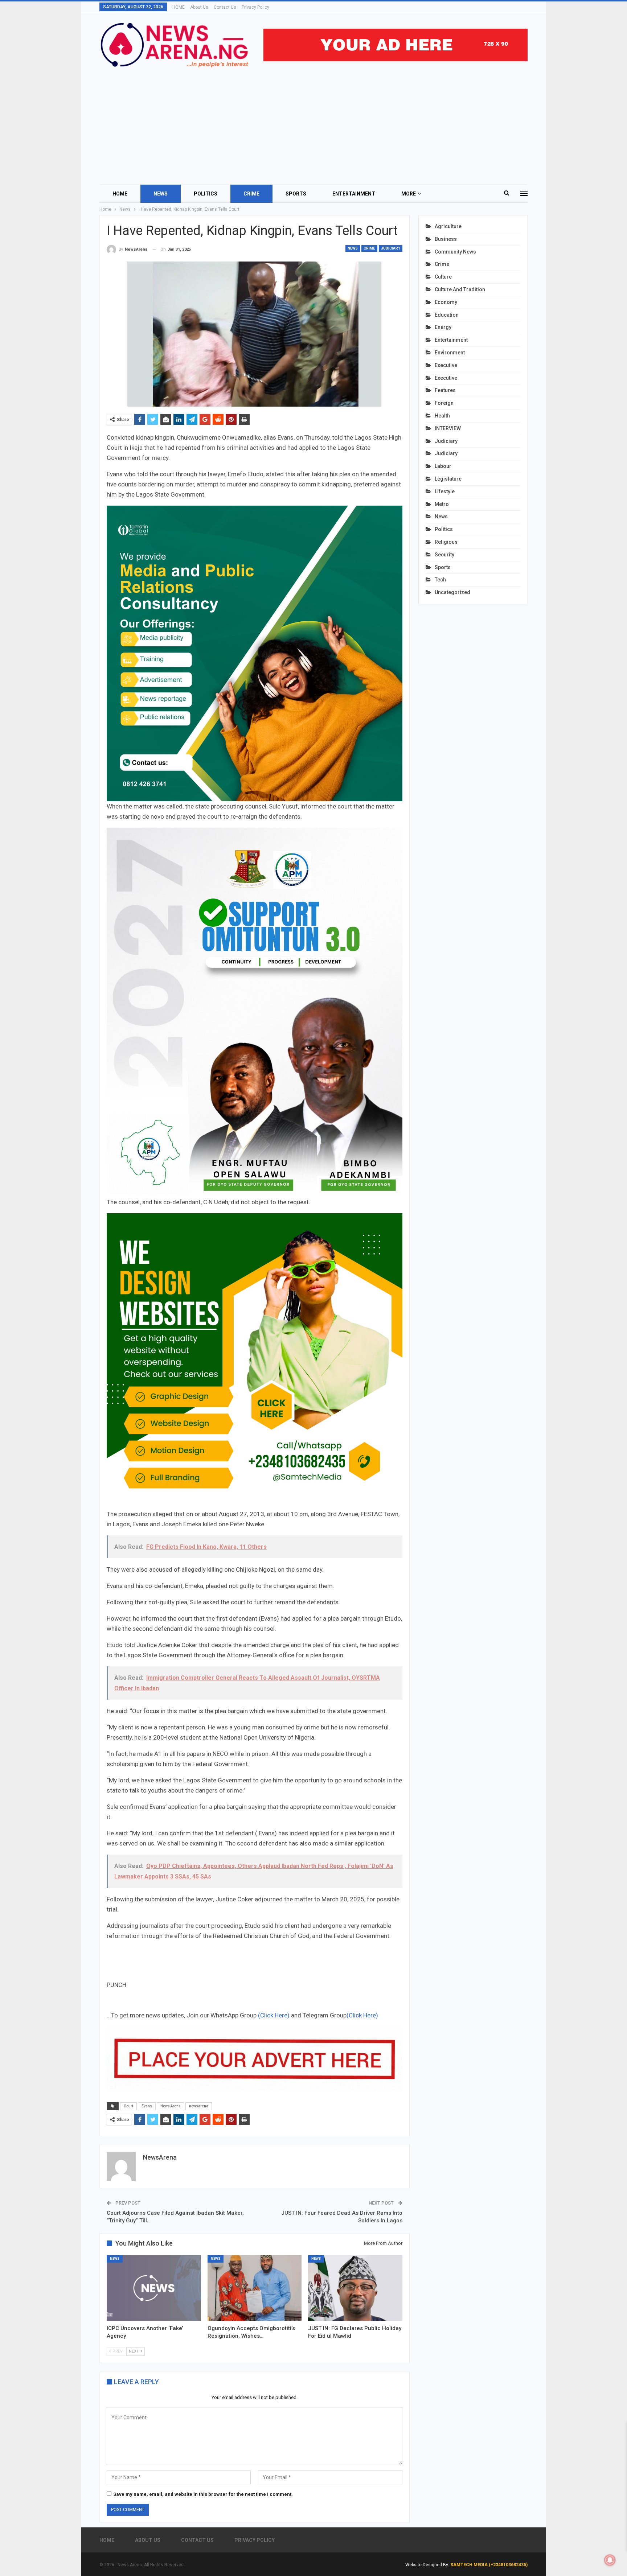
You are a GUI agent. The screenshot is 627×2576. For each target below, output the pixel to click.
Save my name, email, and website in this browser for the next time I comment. (203, 2494)
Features (445, 390)
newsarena (199, 2106)
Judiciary (391, 248)
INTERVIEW (448, 428)
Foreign (444, 403)
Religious (446, 542)
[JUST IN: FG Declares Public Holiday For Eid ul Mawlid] (355, 2288)
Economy (446, 302)
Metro (442, 504)
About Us (199, 7)
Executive (446, 365)
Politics (206, 194)
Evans (147, 2106)
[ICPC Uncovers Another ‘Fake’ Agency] (154, 2288)
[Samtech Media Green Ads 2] (255, 1361)
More (409, 194)
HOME (179, 7)
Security (444, 555)
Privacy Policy (255, 7)
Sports (296, 194)
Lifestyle (445, 491)
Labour (443, 466)
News (161, 194)
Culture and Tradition (460, 289)
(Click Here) (274, 2015)
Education (447, 315)
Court (128, 2106)
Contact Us (225, 7)
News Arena (171, 2106)
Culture (443, 277)
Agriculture (448, 226)
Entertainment (354, 194)
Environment (450, 353)
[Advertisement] (313, 123)
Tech (440, 580)
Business (446, 239)
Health (442, 416)
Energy (443, 327)
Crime (251, 194)
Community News (455, 252)
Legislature (448, 479)
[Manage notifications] (610, 2560)
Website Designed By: (428, 2565)
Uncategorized (452, 592)
